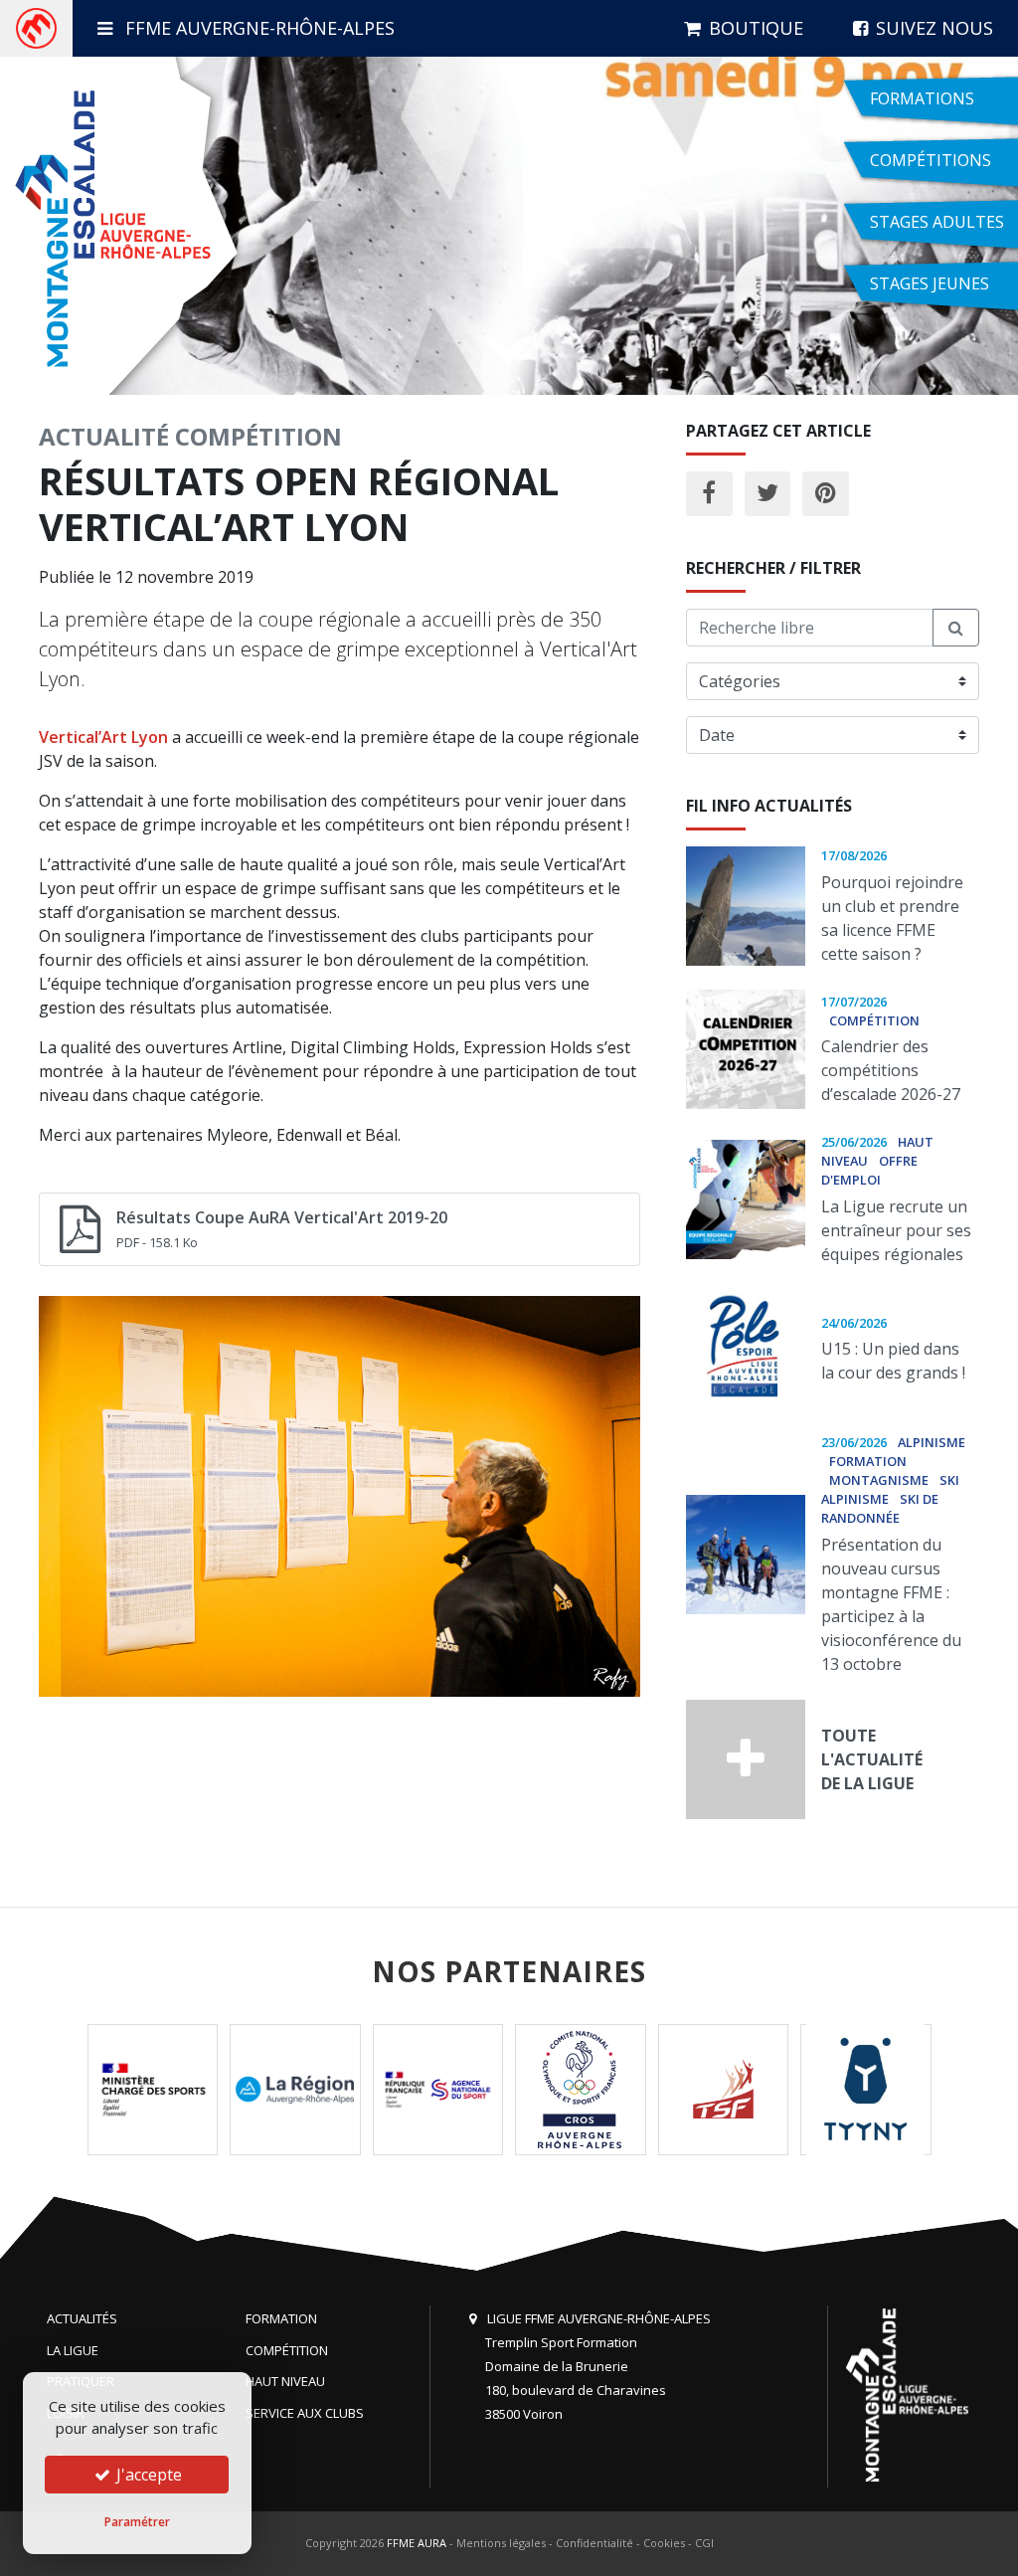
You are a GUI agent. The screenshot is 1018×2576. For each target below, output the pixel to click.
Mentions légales (501, 2543)
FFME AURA (417, 2543)
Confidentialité (594, 2543)
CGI (704, 2543)
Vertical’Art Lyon (103, 737)
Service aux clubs (305, 2413)
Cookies (664, 2543)
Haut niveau (285, 2381)
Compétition (258, 436)
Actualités (82, 2318)
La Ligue (73, 2350)
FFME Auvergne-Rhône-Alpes (257, 28)
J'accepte (147, 2475)
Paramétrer (137, 2522)
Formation (281, 2318)
